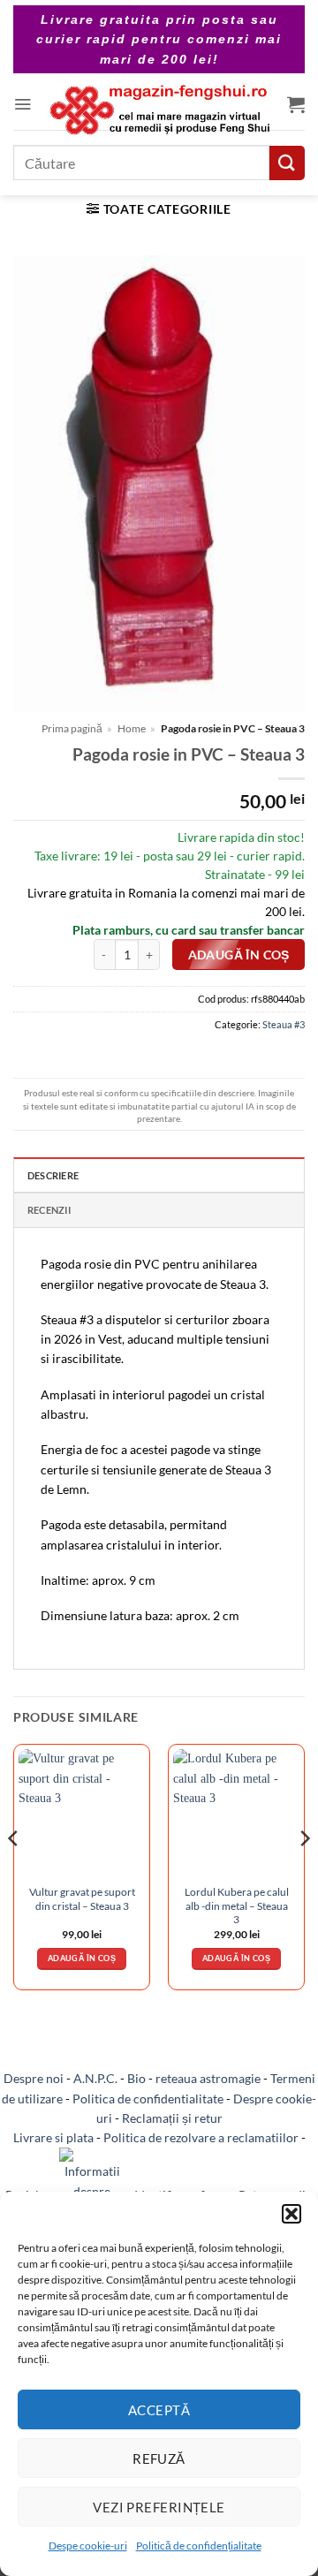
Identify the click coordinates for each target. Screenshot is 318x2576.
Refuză (159, 2459)
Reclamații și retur (172, 2118)
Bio (136, 2078)
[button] (291, 2214)
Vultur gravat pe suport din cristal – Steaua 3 (82, 1898)
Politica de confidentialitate (148, 2099)
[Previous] (14, 1874)
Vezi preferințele (159, 2507)
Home (132, 728)
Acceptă (159, 2410)
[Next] (304, 1874)
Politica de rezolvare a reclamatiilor (201, 2137)
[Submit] (287, 163)
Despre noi (34, 2078)
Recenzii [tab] (49, 1210)
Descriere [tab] (53, 1175)
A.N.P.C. (95, 2078)
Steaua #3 (284, 1024)
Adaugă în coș (239, 955)
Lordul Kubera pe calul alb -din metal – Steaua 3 (237, 1905)
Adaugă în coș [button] (82, 1958)
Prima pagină (72, 728)
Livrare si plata (53, 2137)
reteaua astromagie (208, 2078)
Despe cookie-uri (88, 2546)
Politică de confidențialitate (199, 2546)
